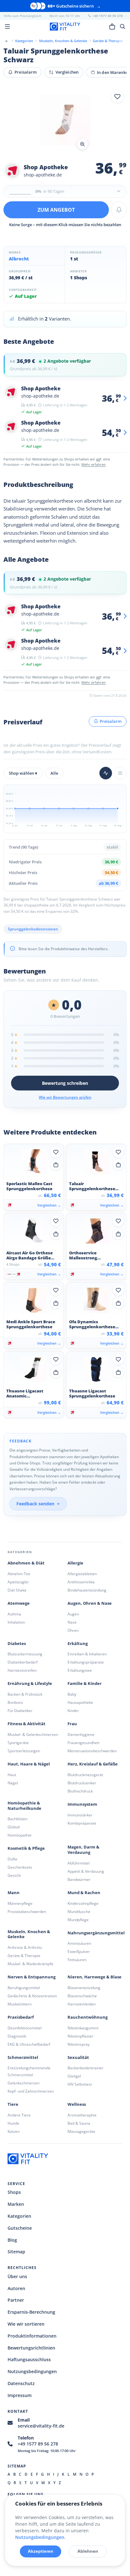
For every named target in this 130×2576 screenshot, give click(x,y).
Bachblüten (18, 1819)
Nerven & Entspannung (32, 1977)
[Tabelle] (120, 773)
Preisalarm (26, 72)
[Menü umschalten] (7, 26)
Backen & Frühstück (25, 1694)
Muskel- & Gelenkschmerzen (33, 1734)
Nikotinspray (79, 2044)
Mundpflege (78, 1920)
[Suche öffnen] (123, 26)
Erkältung (78, 1644)
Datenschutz (21, 2383)
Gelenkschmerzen (24, 2083)
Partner (16, 2300)
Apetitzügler (18, 1582)
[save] (117, 97)
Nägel (13, 1783)
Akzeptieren (41, 2551)
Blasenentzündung (84, 1988)
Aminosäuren (79, 1943)
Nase (72, 1622)
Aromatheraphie (82, 2115)
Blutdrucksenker (82, 1783)
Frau (72, 1724)
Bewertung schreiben (65, 1083)
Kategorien (19, 2216)
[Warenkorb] (112, 26)
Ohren (73, 1630)
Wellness (77, 2104)
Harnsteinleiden (82, 2004)
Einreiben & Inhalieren (87, 1654)
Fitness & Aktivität (27, 1724)
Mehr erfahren (94, 464)
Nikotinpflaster (80, 2036)
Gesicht (14, 1875)
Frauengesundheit (83, 1743)
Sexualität (78, 2057)
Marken (16, 2204)
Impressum (20, 2395)
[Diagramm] (106, 773)
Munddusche (79, 1912)
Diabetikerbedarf (23, 1662)
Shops (14, 2192)
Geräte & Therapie (24, 1956)
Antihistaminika (81, 1582)
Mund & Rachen (84, 1893)
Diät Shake (17, 1590)
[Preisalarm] (119, 210)
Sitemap (16, 2252)
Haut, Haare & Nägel (29, 1764)
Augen (73, 1614)
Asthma (14, 1614)
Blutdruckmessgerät (85, 1775)
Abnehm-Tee (19, 1574)
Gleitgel (74, 2076)
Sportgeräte (18, 1743)
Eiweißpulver (79, 1952)
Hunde (13, 2123)
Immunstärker (80, 1815)
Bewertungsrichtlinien (31, 2348)
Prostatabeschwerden (27, 1912)
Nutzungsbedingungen (32, 2371)
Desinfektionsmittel (25, 2028)
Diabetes (17, 1644)
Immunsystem (82, 1804)
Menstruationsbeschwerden (92, 1751)
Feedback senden (35, 1504)
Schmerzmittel (23, 2057)
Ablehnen (88, 2551)
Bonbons (15, 1702)
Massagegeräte (81, 2131)
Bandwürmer (79, 1879)
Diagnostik (17, 2036)
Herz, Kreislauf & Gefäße (93, 1764)
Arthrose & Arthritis (25, 1947)
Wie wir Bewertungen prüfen (65, 1097)
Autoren (16, 2288)
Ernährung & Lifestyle (30, 1684)
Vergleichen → (49, 1205)
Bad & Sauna (79, 2123)
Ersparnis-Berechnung (31, 2312)
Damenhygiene (81, 1734)
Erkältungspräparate (86, 1662)
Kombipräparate (82, 1823)
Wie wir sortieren (26, 2324)
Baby (72, 1694)
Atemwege (19, 1603)
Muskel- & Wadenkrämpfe (30, 1964)
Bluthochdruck (80, 1791)
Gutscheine (20, 2228)
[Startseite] (6, 41)
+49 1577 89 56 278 (38, 2444)
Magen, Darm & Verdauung (83, 1850)
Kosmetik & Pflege (26, 1848)
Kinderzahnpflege (83, 1903)
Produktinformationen (32, 2336)
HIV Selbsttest (80, 2084)
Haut (12, 1775)
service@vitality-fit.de (41, 2426)
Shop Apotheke (46, 167)
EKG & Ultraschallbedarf (29, 2044)
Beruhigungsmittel (24, 1988)
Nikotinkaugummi (83, 2028)
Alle (54, 773)
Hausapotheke (80, 1702)
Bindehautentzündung (87, 1590)
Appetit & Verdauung (86, 1871)
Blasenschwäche (82, 1996)
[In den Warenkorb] (56, 1165)
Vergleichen (67, 72)
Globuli (14, 1827)
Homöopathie (20, 1835)
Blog (12, 2240)
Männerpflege (20, 1903)
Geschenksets (20, 1867)
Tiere (13, 2104)
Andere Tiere (19, 2115)
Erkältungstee (80, 1670)
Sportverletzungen (24, 1751)
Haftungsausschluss (29, 2359)
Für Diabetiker (20, 1711)
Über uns (17, 2276)
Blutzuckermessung (25, 1654)
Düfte (12, 1859)
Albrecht (19, 259)
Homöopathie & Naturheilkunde (24, 1806)
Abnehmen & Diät (26, 1563)
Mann (14, 1893)
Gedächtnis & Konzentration (32, 1996)
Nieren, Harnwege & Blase (95, 1977)
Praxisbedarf (21, 2017)
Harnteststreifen (22, 1670)
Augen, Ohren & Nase (90, 1603)
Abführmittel (79, 1863)
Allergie (75, 1563)
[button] (65, 121)
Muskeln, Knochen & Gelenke (29, 1934)
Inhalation (16, 1622)
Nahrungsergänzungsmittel (96, 1933)
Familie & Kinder (85, 1684)
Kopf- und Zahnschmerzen (31, 2091)
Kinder (73, 1711)
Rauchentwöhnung (88, 2017)
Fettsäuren (77, 1960)
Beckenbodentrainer (86, 2068)
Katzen (14, 2131)
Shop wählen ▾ (23, 773)
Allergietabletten (82, 1574)
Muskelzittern (20, 2004)
